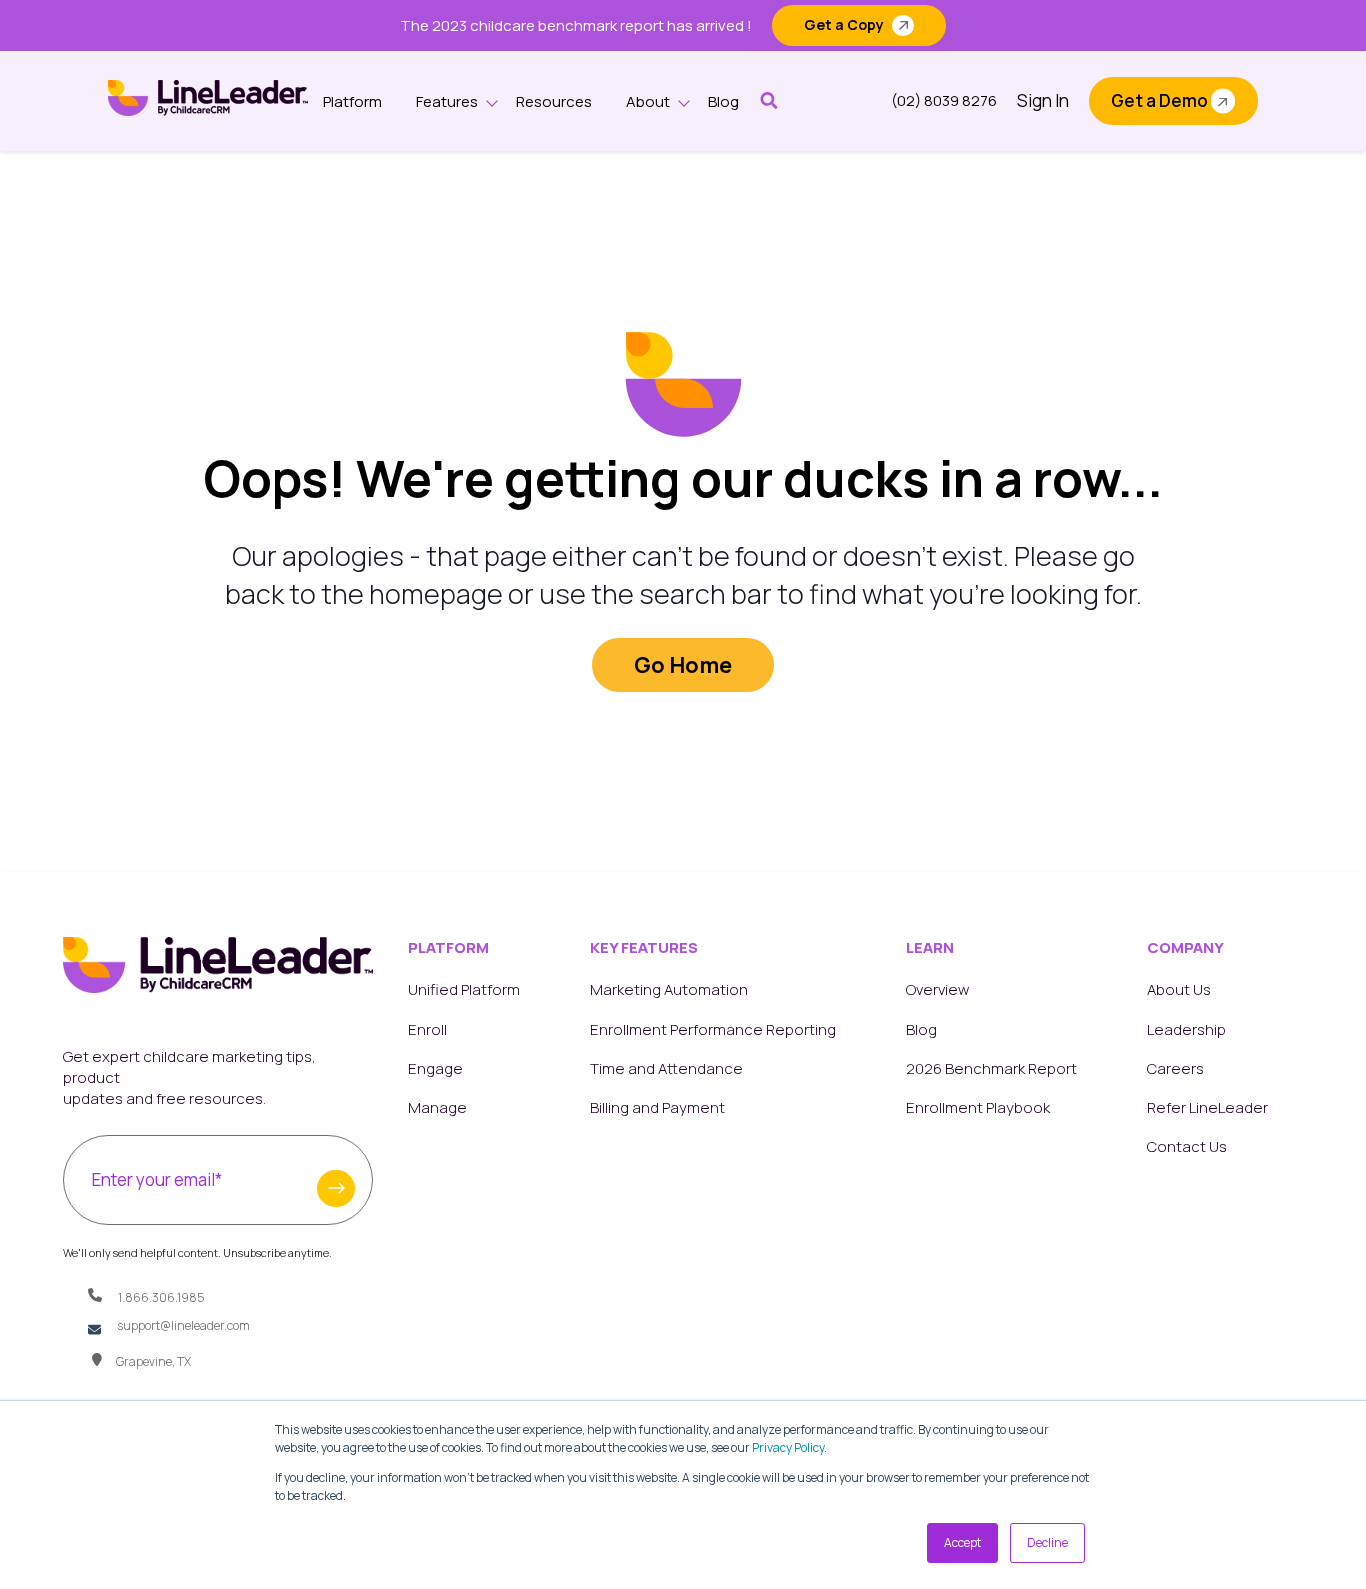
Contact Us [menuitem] (1187, 1146)
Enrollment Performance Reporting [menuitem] (713, 1029)
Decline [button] (1047, 1542)
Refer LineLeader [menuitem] (1207, 1107)
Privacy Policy (788, 1447)
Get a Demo (1159, 100)
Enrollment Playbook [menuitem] (978, 1107)
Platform (352, 101)
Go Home (683, 665)
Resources (554, 101)
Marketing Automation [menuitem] (669, 989)
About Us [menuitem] (1179, 989)
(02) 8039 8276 (944, 100)
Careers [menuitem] (1175, 1068)
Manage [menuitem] (437, 1107)
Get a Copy (844, 24)
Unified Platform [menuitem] (464, 989)
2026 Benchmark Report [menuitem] (991, 1068)
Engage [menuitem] (435, 1068)
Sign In (1043, 100)
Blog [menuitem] (921, 1029)
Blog (723, 101)
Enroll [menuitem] (427, 1029)
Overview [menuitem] (937, 989)
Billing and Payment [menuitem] (657, 1107)
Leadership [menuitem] (1186, 1029)
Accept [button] (962, 1542)
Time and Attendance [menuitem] (666, 1068)
